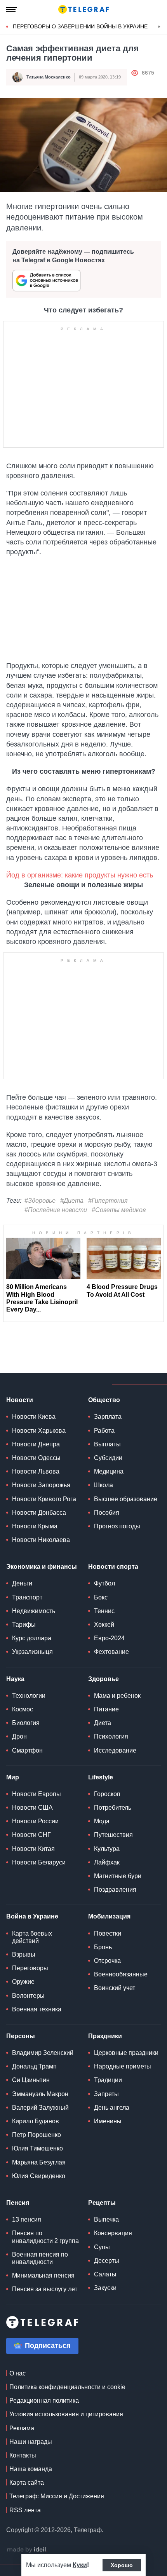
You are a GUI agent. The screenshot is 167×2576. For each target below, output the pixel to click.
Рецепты (102, 2203)
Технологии (29, 1696)
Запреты (106, 2094)
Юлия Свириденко (39, 2176)
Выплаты (107, 1444)
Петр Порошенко (37, 2135)
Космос (23, 1709)
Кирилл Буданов (36, 2121)
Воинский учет (115, 1988)
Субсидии (108, 1458)
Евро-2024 (109, 1638)
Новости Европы (37, 1794)
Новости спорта (113, 1567)
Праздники (105, 2036)
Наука (15, 1679)
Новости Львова (36, 1471)
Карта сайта (27, 2483)
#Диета (72, 1201)
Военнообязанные (121, 1974)
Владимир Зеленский (43, 2053)
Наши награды (31, 2442)
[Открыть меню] (12, 9)
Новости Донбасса (39, 1513)
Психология (111, 1736)
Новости (20, 1400)
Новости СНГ (31, 1835)
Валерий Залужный (40, 2108)
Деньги (22, 1583)
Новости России (35, 1821)
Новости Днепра (36, 1444)
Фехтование (111, 1652)
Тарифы (24, 1625)
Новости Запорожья (41, 1485)
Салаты (105, 2274)
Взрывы (24, 1954)
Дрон (19, 1736)
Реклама (22, 2428)
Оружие (23, 1982)
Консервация (113, 2233)
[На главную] (83, 9)
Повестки (108, 1933)
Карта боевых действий (32, 1937)
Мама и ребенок (117, 1696)
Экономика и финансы (42, 1567)
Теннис (104, 1611)
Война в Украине (32, 1916)
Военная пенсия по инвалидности (40, 2258)
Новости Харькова (39, 1431)
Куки (80, 2565)
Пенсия (18, 2203)
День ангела (112, 2108)
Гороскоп (107, 1794)
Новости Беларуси (39, 1862)
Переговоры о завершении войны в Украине (80, 26)
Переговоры (30, 1968)
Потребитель (113, 1808)
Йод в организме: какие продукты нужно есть (80, 875)
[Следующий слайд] (159, 27)
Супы (102, 2247)
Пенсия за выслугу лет (45, 2289)
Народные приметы (123, 2066)
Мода (102, 1821)
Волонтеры (28, 1996)
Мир (13, 1777)
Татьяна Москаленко (49, 77)
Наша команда (31, 2469)
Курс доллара (32, 1638)
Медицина (109, 1471)
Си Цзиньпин (31, 2080)
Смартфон (27, 1750)
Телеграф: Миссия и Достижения (57, 2496)
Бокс (101, 1597)
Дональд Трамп (34, 2066)
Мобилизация (109, 1916)
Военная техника (37, 2009)
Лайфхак (107, 1862)
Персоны (21, 2036)
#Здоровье (40, 1201)
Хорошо (122, 2565)
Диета (103, 1723)
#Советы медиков (119, 1210)
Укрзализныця (32, 1652)
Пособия (107, 1513)
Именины (108, 2121)
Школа (104, 1485)
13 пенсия (27, 2219)
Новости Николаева (41, 1540)
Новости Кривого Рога (44, 1499)
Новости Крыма (35, 1526)
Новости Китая (33, 1849)
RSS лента (25, 2510)
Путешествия (113, 1835)
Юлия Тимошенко (37, 2148)
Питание (106, 1709)
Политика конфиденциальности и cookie (67, 2387)
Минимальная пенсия (43, 2275)
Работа (104, 1431)
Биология (26, 1723)
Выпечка (106, 2219)
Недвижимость (34, 1611)
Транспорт (27, 1597)
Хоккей (104, 1625)
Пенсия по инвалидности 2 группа (45, 2237)
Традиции (108, 2080)
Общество (104, 1400)
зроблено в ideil (27, 2550)
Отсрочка (107, 1961)
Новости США (32, 1808)
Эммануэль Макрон (40, 2094)
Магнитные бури (118, 1876)
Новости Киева (34, 1417)
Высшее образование (126, 1499)
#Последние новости (56, 1210)
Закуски (105, 2288)
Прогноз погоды (117, 1526)
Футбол (104, 1583)
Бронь (103, 1947)
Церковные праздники (126, 2053)
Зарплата (108, 1417)
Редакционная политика (44, 2401)
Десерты (107, 2261)
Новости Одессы (36, 1458)
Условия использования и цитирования (66, 2414)
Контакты (23, 2455)
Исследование (115, 1750)
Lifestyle (101, 1777)
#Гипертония (108, 1201)
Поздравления (115, 1890)
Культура (107, 1849)
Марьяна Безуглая (39, 2162)
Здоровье (104, 1679)
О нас (17, 2373)
